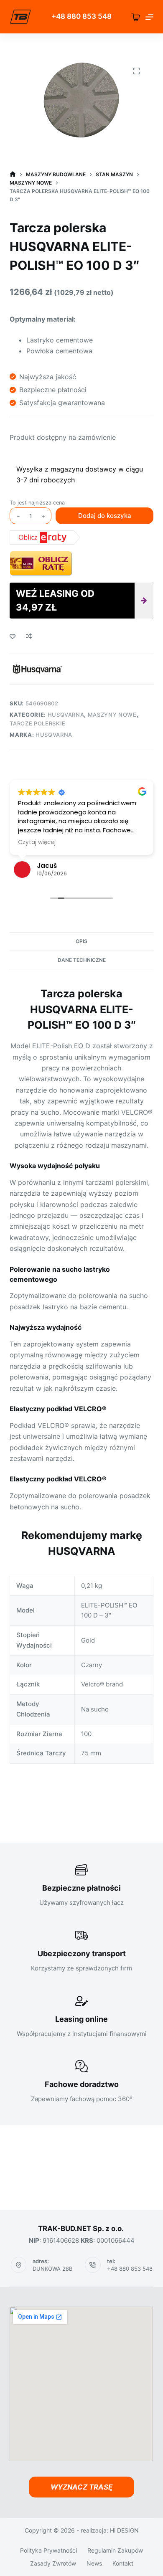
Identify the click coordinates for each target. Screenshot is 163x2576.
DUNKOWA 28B (52, 2269)
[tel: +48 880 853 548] (93, 2265)
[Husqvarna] (37, 669)
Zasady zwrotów (53, 2563)
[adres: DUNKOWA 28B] (19, 2265)
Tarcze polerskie (37, 723)
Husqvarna (66, 715)
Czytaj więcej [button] (37, 842)
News (94, 2563)
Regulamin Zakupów (115, 2550)
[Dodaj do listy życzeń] (13, 636)
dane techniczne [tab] (82, 960)
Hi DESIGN (124, 2530)
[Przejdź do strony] (20, 17)
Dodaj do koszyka (105, 516)
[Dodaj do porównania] (29, 636)
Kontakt (123, 2563)
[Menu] (149, 17)
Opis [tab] (81, 941)
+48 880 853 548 (130, 2269)
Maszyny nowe (112, 715)
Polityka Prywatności (48, 2550)
